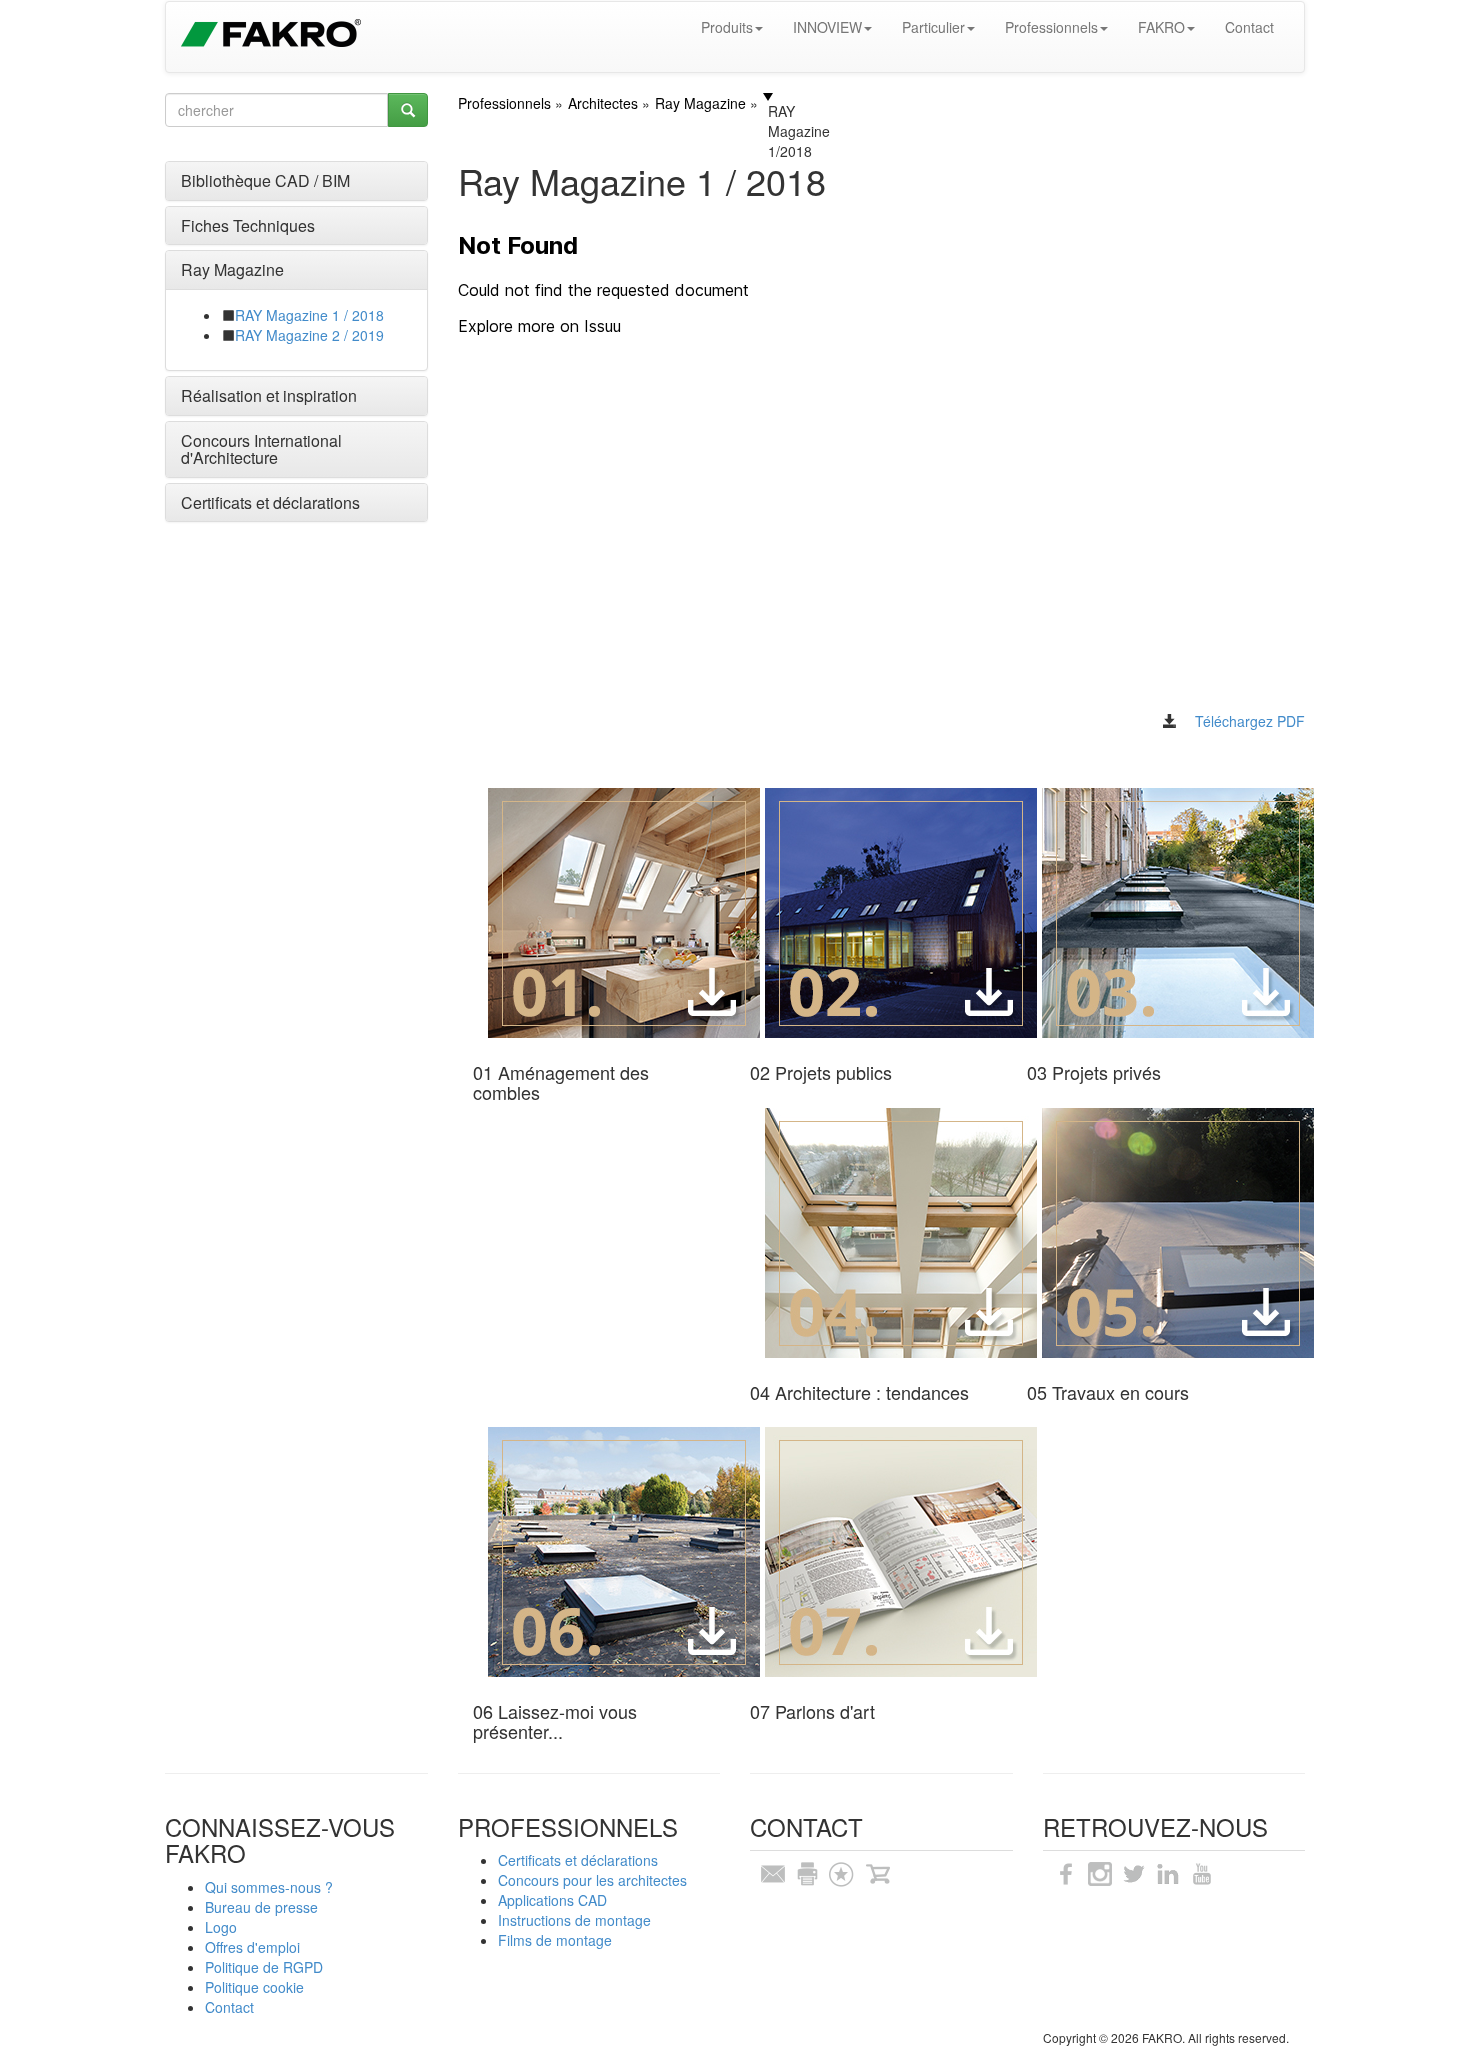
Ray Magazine (232, 269)
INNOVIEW (827, 27)
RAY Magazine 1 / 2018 (309, 315)
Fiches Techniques (248, 225)
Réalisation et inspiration (269, 395)
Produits (727, 27)
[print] (807, 1872)
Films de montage (555, 1940)
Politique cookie (254, 1987)
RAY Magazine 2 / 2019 (309, 335)
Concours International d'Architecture (261, 449)
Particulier (933, 27)
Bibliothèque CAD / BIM (265, 180)
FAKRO (1161, 27)
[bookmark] (841, 1872)
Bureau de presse (261, 1907)
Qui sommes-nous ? (269, 1887)
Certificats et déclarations (270, 502)
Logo (221, 1927)
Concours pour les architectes (592, 1880)
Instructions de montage (574, 1920)
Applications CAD (552, 1900)
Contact (1249, 27)
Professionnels (1051, 27)
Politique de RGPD (264, 1967)
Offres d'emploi (252, 1947)
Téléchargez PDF (1250, 721)
